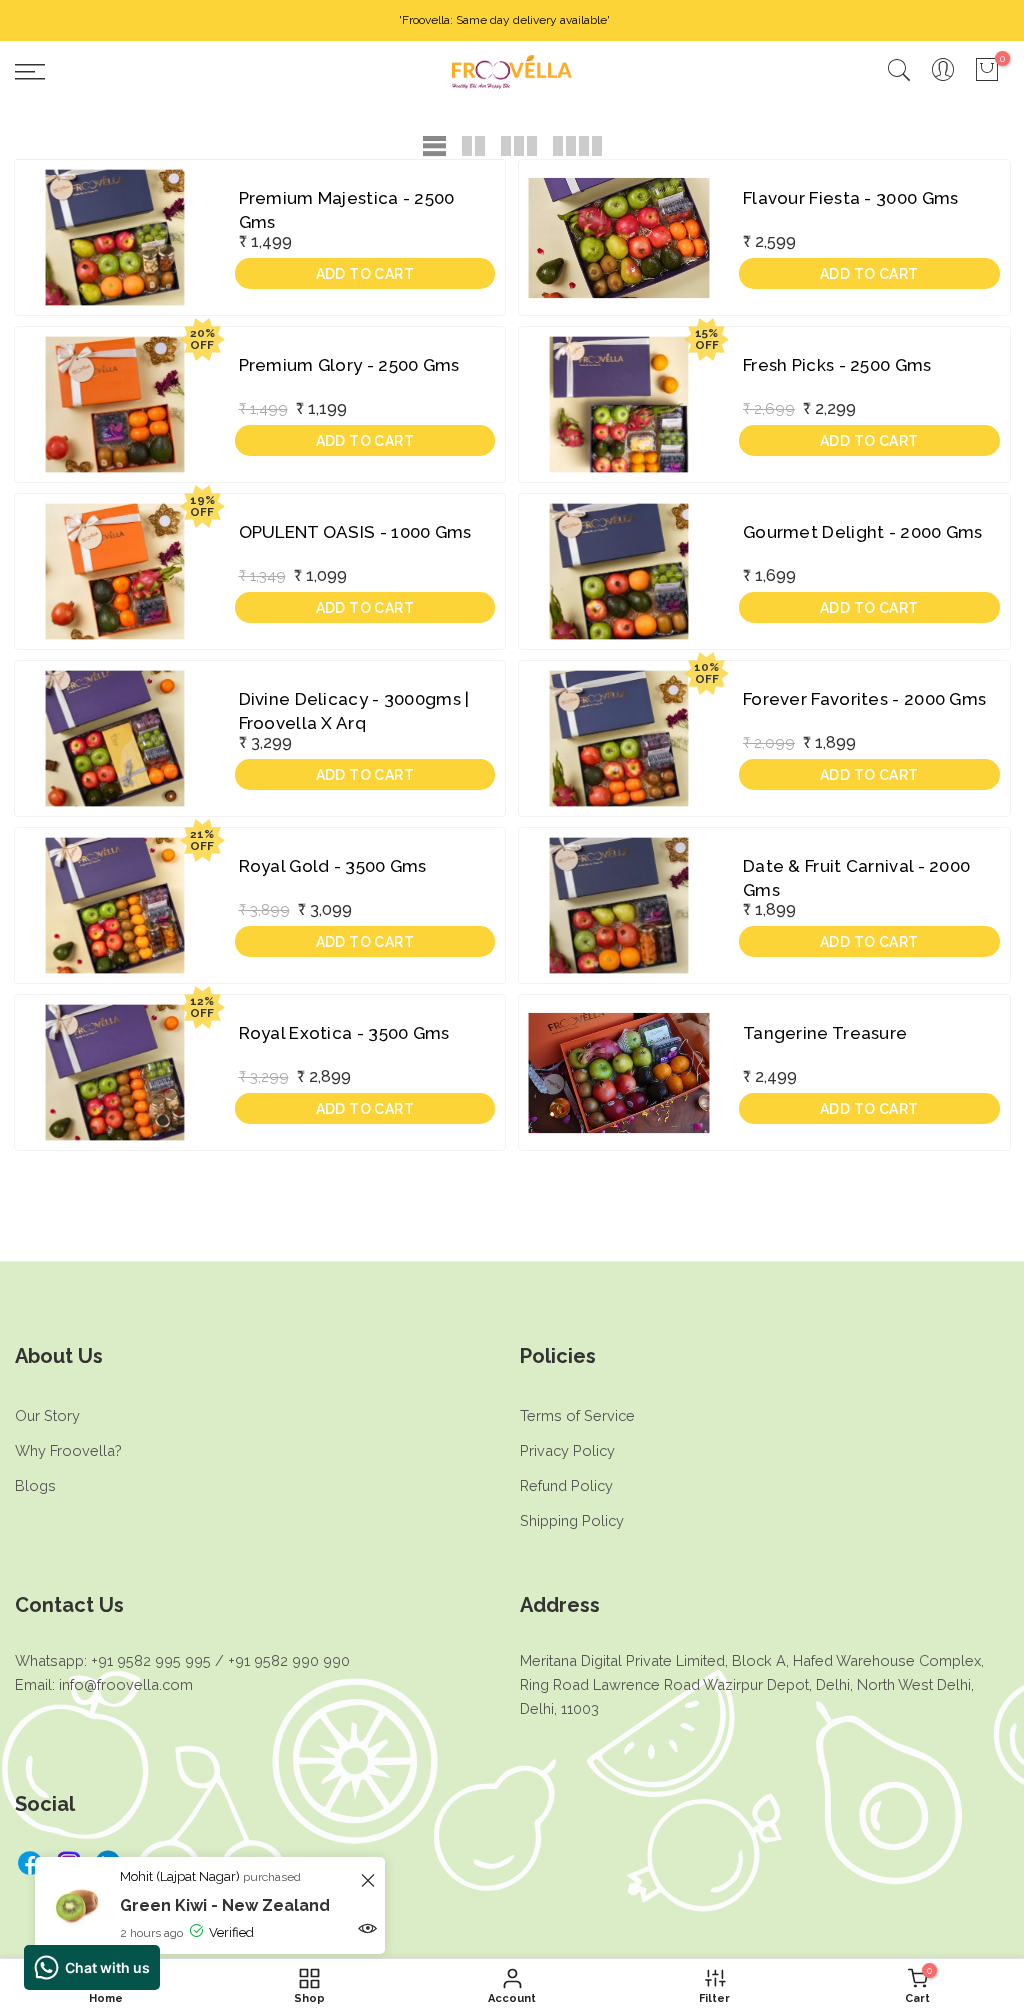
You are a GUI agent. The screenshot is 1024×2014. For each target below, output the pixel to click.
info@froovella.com (126, 1684)
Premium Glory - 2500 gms (349, 365)
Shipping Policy (572, 1520)
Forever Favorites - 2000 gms (864, 699)
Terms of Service (577, 1415)
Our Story (47, 1415)
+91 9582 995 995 (151, 1660)
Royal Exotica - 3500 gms (344, 1033)
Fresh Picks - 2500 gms (837, 365)
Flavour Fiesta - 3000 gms (851, 198)
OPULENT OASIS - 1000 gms (355, 532)
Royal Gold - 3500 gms (333, 866)
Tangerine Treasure (825, 1033)
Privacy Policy (567, 1450)
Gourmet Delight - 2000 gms (863, 532)
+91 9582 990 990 (289, 1660)
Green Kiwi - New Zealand (225, 1905)
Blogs (35, 1485)
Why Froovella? (68, 1450)
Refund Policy (566, 1485)
